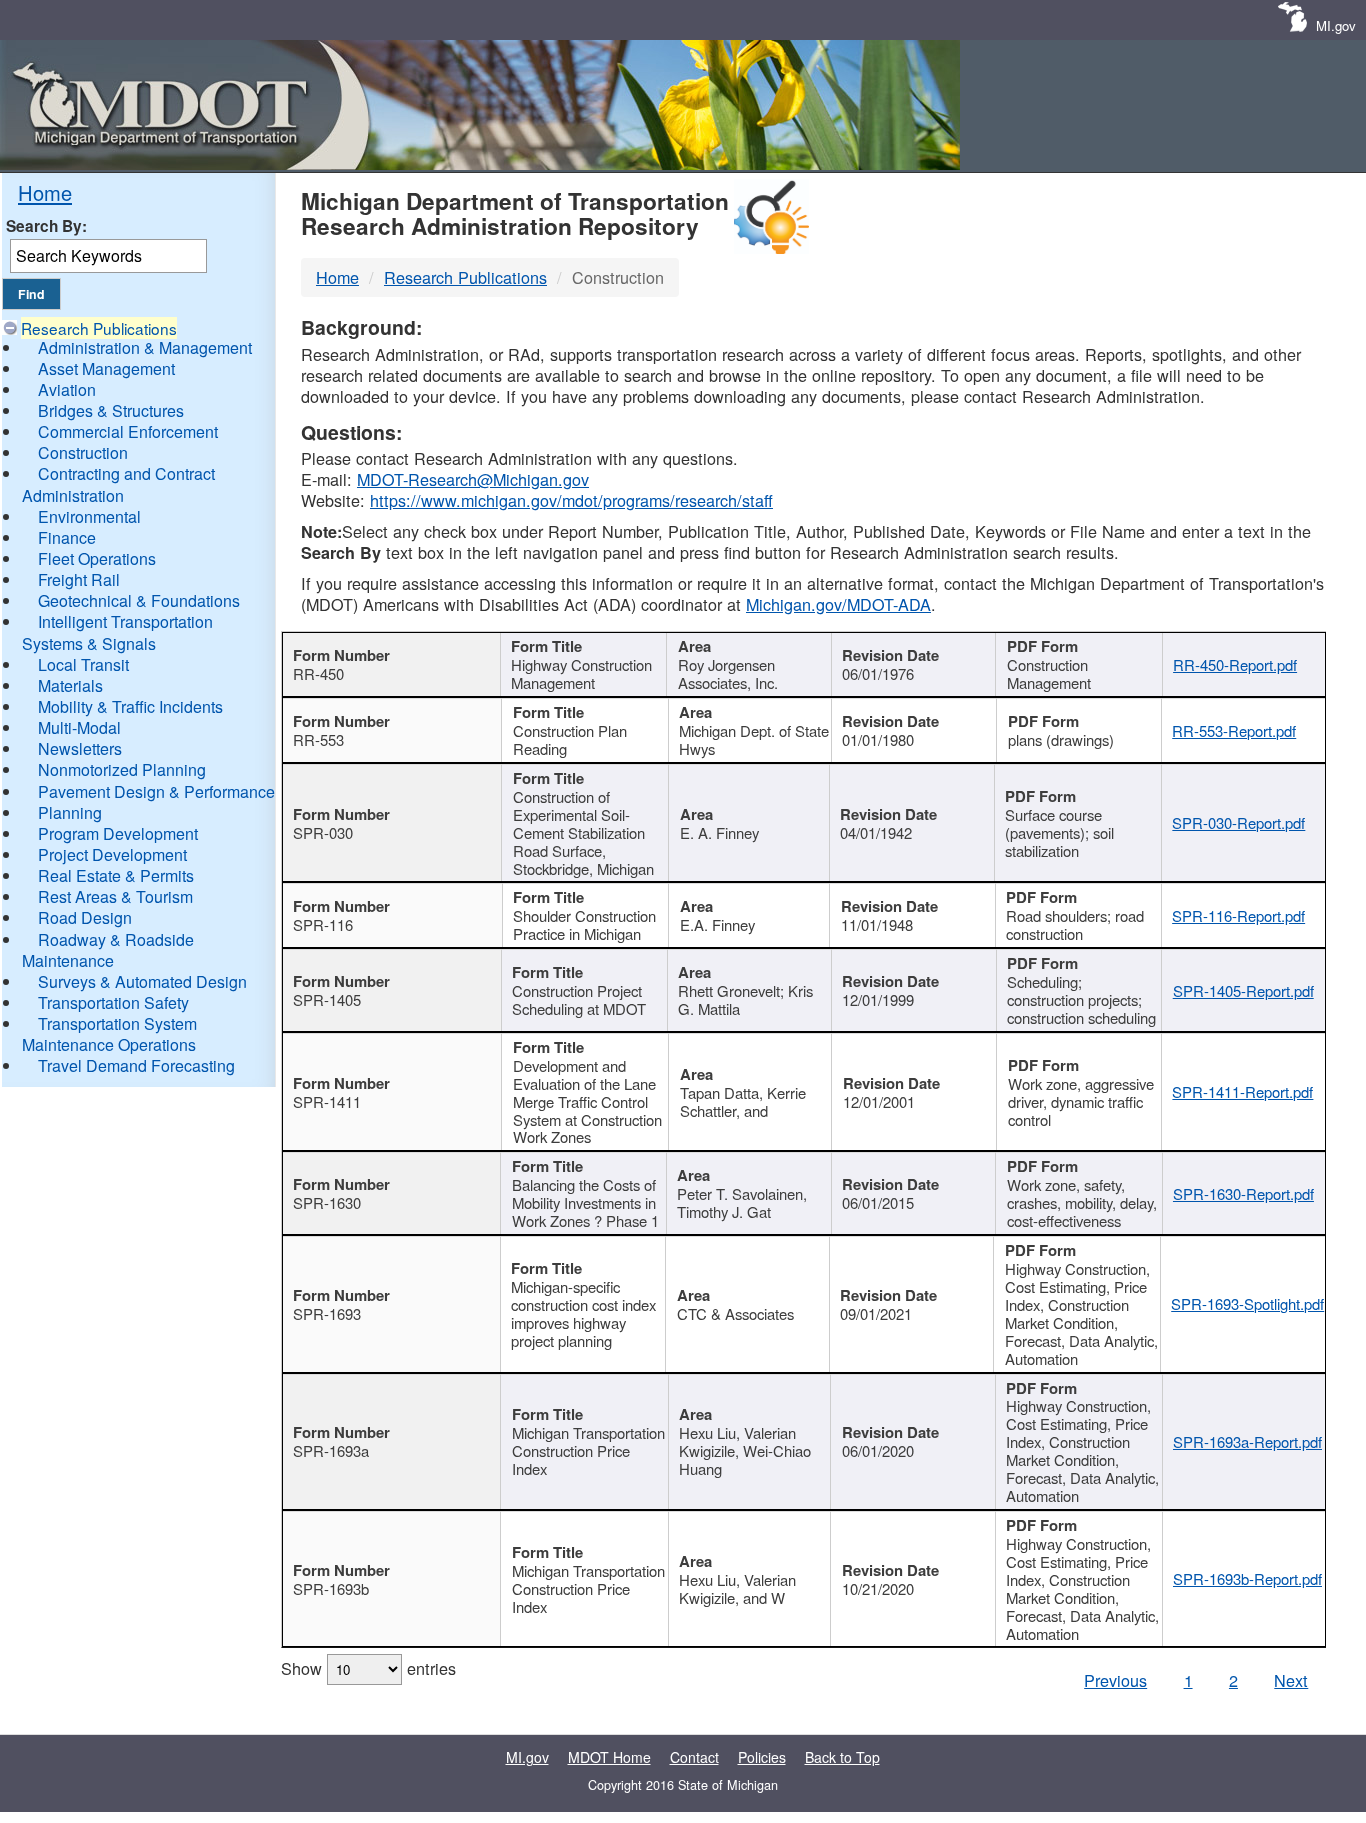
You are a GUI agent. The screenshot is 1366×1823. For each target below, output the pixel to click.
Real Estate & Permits (116, 875)
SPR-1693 (327, 1313)
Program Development (118, 833)
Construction (83, 452)
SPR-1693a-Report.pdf (1247, 1441)
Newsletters (80, 748)
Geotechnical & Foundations (139, 600)
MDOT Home (609, 1757)
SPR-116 (323, 924)
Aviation (67, 389)
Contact (694, 1757)
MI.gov (1336, 25)
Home (45, 192)
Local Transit (83, 664)
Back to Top (842, 1757)
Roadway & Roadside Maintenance (108, 950)
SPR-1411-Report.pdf (1242, 1091)
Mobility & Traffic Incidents (130, 706)
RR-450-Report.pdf (1235, 664)
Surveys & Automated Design (142, 981)
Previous (1115, 1680)
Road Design (85, 917)
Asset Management (106, 368)
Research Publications (99, 328)
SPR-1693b (331, 1588)
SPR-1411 (327, 1101)
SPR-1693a (331, 1450)
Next (1291, 1680)
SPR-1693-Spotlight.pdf (1247, 1303)
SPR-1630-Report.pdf (1243, 1193)
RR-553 (318, 739)
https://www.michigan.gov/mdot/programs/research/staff (571, 500)
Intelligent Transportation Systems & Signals (117, 632)
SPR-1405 (327, 999)
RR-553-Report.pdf (1234, 730)
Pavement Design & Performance (156, 791)
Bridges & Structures (111, 410)
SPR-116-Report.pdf (1238, 915)
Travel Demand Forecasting (136, 1065)
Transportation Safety (113, 1002)
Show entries (368, 1668)
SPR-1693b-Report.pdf (1247, 1578)
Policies (762, 1757)
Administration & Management (145, 347)
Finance (67, 537)
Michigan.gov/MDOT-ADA (838, 604)
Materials (70, 685)
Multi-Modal (79, 727)
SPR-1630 (327, 1202)
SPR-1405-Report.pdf (1243, 990)
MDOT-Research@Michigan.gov (473, 479)
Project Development (112, 854)
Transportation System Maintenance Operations (109, 1034)
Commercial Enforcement (128, 431)
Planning (70, 812)
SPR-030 (323, 832)
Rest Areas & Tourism (115, 896)
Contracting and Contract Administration (118, 484)
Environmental (89, 516)
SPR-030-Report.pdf (1238, 822)
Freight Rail (79, 579)
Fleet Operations (97, 558)
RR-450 (318, 673)
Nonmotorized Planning (122, 769)
